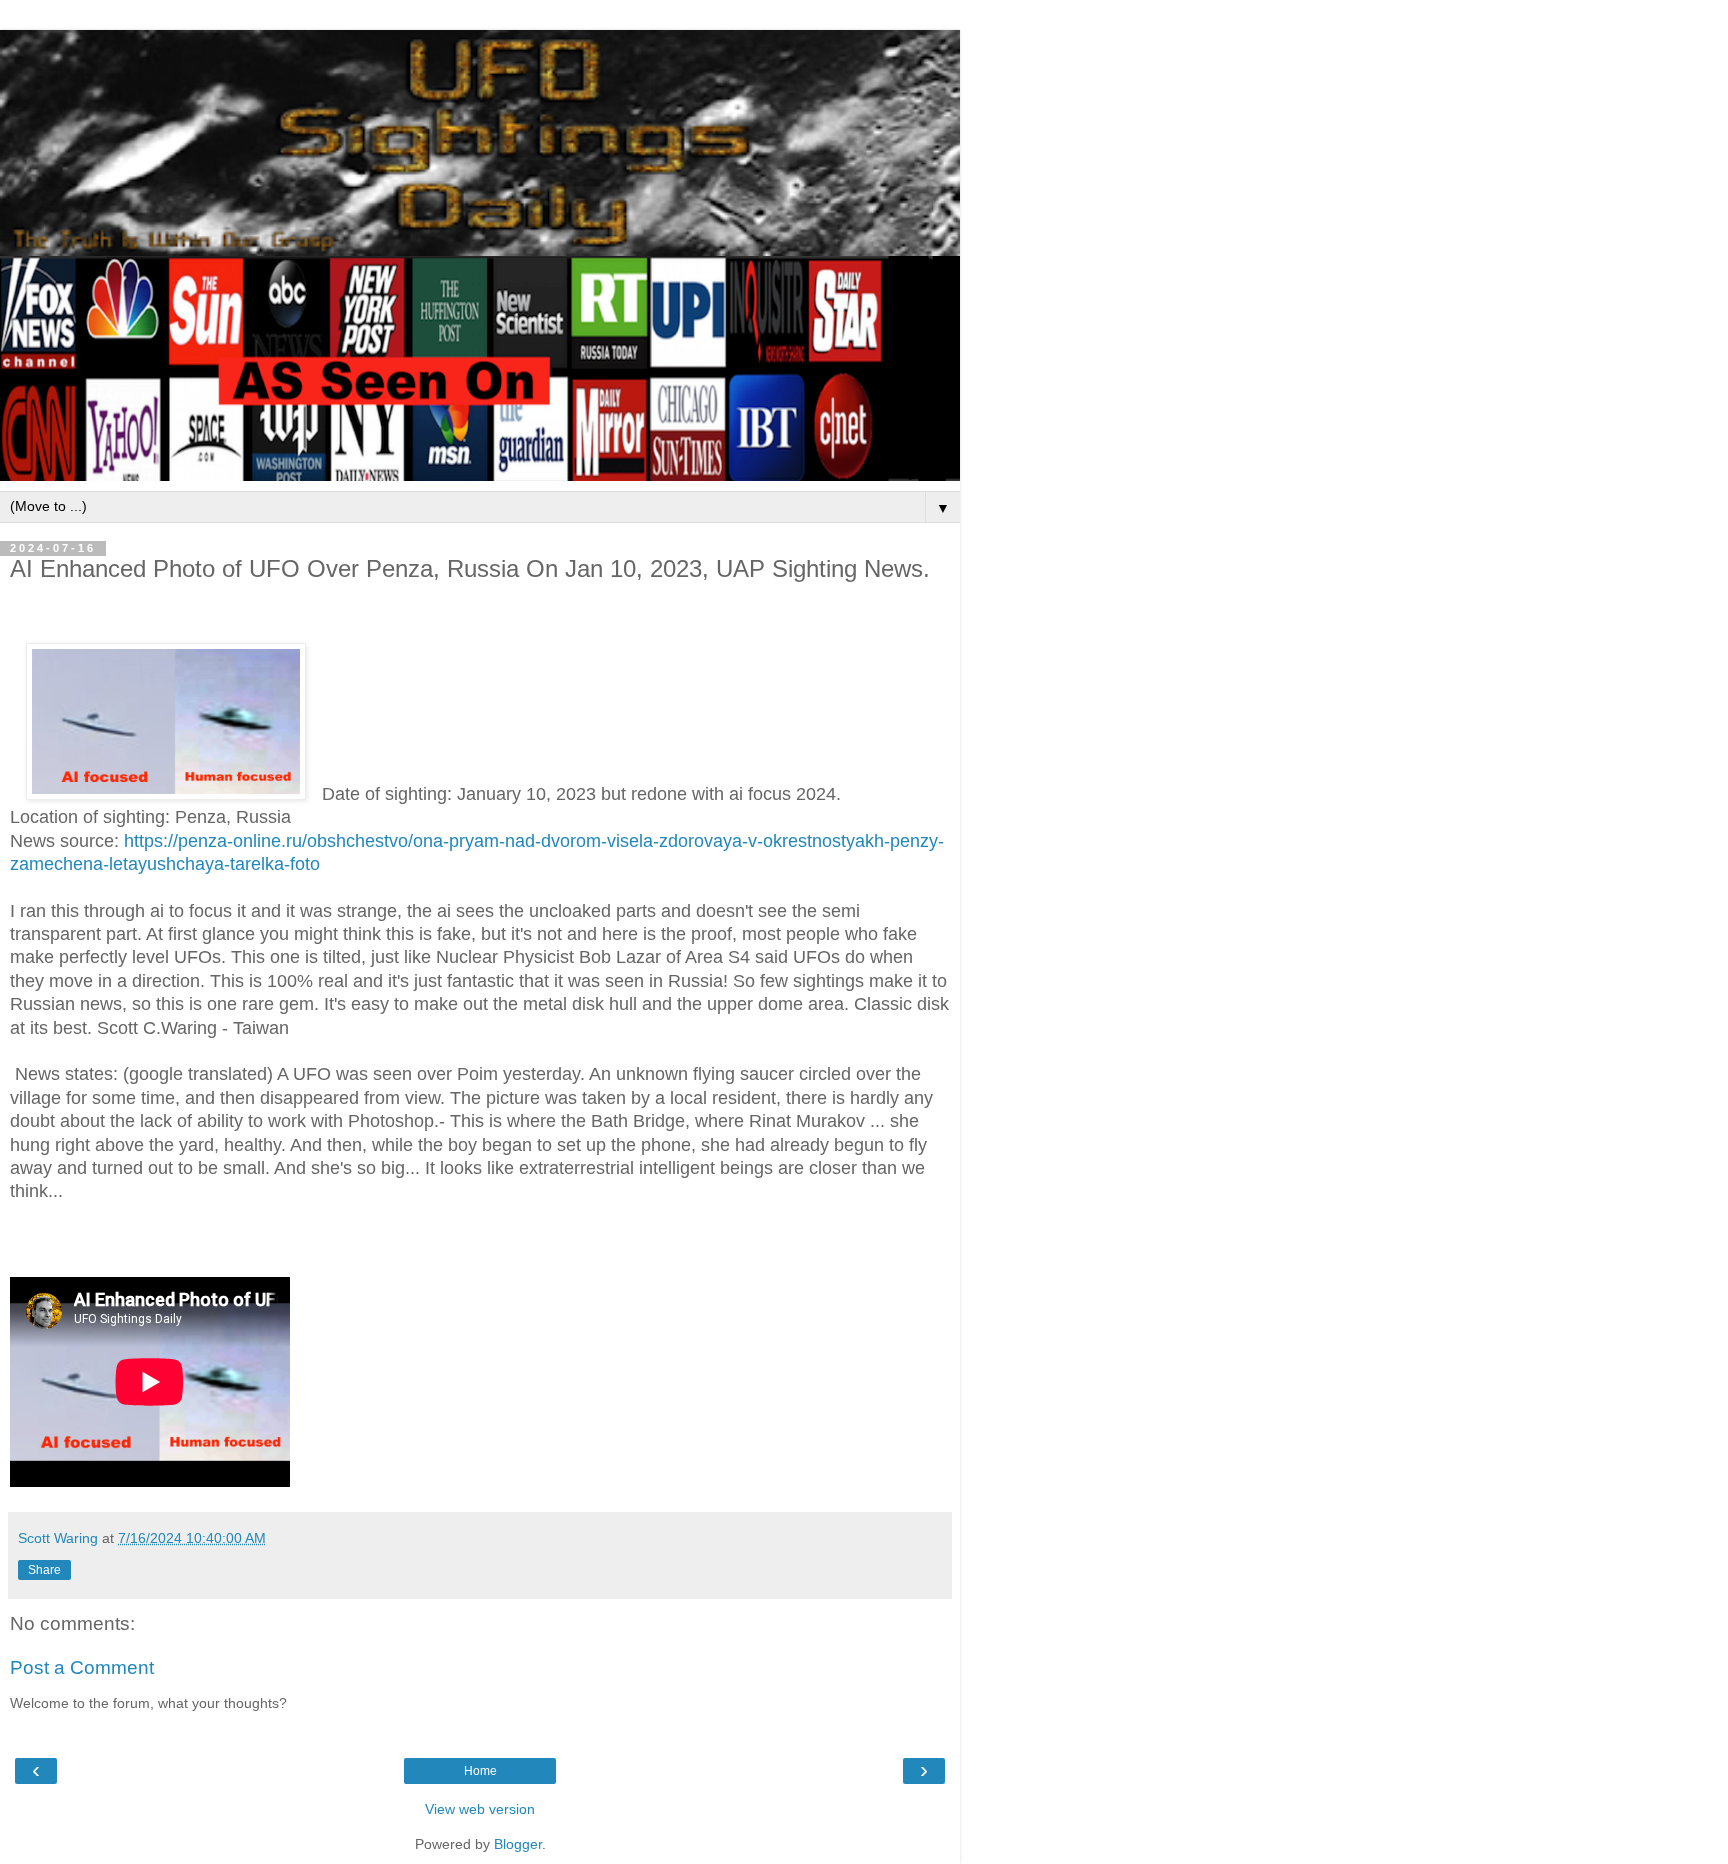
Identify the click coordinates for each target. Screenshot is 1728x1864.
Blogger (518, 1844)
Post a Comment (82, 1667)
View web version (480, 1809)
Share (44, 1570)
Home (480, 1771)
